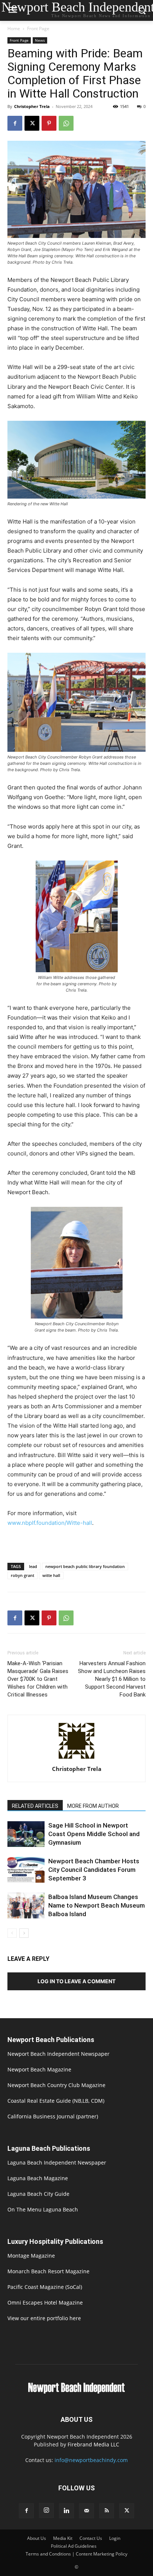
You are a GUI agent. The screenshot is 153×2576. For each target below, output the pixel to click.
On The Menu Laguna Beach (43, 2209)
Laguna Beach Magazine (38, 2178)
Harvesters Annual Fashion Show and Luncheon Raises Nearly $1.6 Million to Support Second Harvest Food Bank (112, 1679)
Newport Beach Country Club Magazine (56, 2085)
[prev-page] (12, 1933)
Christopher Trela (32, 106)
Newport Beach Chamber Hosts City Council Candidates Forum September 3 (94, 1870)
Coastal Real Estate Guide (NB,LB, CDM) (56, 2101)
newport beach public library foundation (85, 1566)
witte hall (51, 1575)
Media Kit (63, 2538)
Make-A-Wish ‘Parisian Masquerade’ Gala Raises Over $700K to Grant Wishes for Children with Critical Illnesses (38, 1679)
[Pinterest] (49, 123)
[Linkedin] (66, 2511)
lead (33, 1566)
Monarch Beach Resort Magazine (48, 2271)
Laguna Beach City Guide (38, 2194)
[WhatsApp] (66, 123)
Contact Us (91, 2538)
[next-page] (24, 1933)
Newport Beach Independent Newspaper (58, 2054)
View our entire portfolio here (44, 2318)
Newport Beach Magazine (39, 2069)
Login (115, 2538)
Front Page (38, 28)
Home (14, 28)
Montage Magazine (31, 2256)
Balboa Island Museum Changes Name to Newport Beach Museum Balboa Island (97, 1905)
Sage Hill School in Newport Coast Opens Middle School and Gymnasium (94, 1834)
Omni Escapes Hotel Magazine (45, 2303)
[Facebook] (15, 123)
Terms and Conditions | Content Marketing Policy (76, 2554)
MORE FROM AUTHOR (93, 1806)
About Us (37, 2538)
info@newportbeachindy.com (91, 2460)
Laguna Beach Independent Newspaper (57, 2162)
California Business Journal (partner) (53, 2116)
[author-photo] (76, 1758)
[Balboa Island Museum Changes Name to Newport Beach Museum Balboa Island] (26, 1906)
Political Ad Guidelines (74, 2546)
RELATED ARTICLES (35, 1806)
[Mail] (87, 2511)
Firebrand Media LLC (93, 2444)
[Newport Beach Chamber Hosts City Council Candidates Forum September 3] (26, 1870)
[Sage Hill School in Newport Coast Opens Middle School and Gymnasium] (26, 1834)
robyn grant (22, 1575)
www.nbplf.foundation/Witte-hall (50, 1523)
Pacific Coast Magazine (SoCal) (45, 2287)
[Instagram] (46, 2510)
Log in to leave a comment (76, 1981)
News (40, 40)
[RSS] (107, 2511)
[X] (32, 123)
